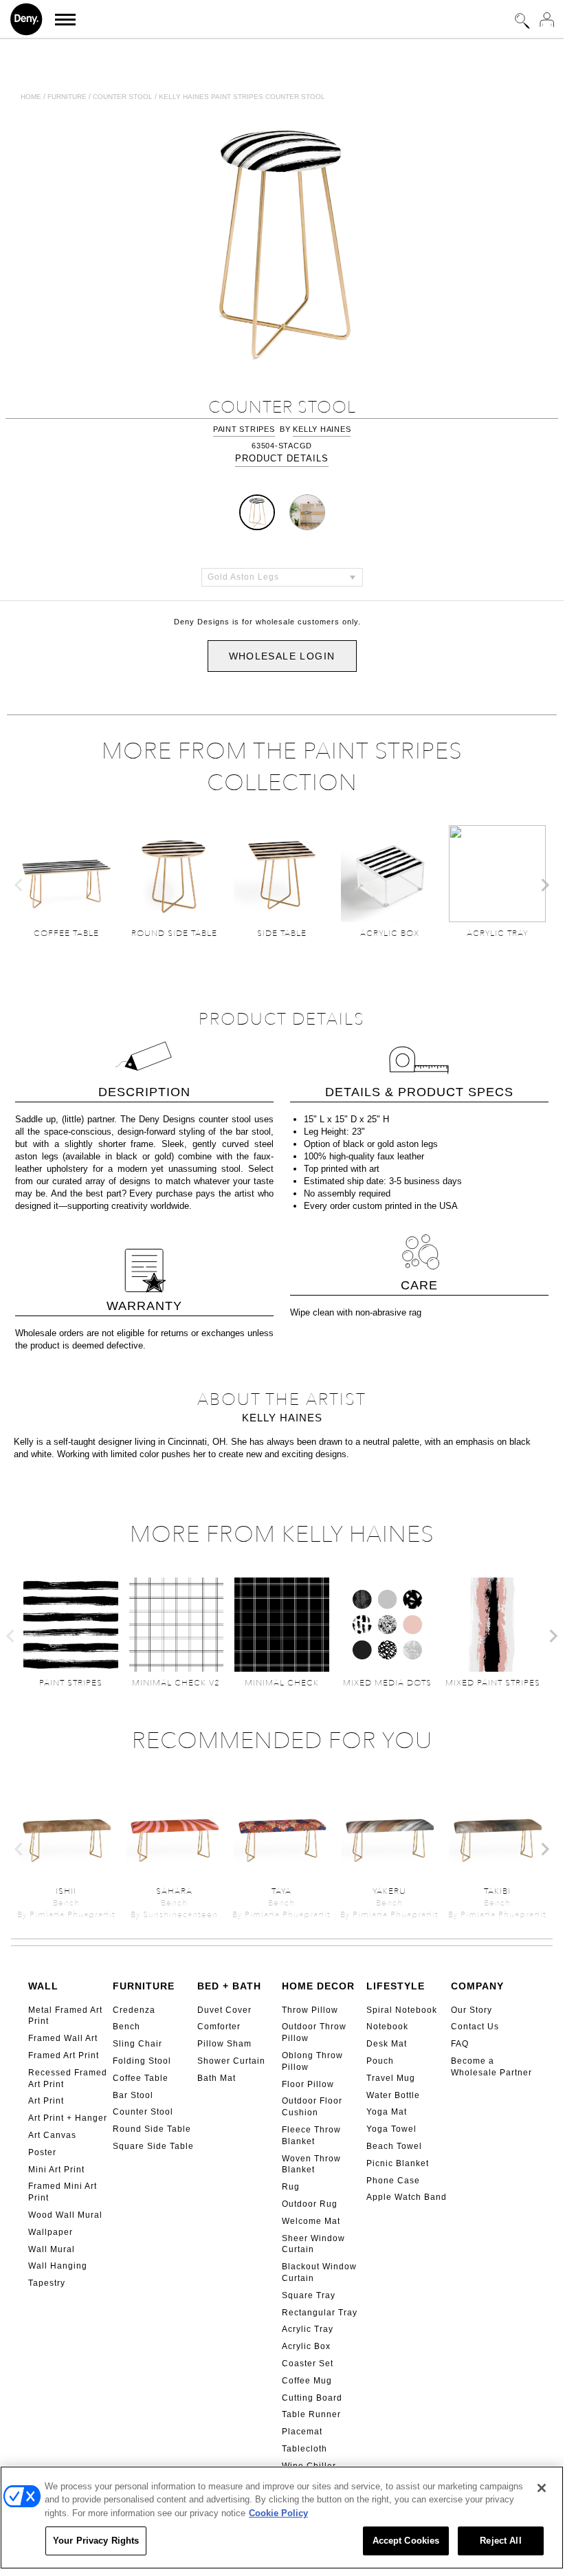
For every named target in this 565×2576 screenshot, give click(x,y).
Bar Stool (133, 2095)
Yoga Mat (387, 2112)
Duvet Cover (224, 2010)
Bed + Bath (229, 1986)
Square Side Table (153, 2146)
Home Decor (318, 1986)
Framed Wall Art (63, 2038)
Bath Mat (217, 2078)
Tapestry (47, 2283)
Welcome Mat (311, 2221)
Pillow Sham (224, 2044)
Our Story (472, 2010)
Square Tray (309, 2295)
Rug (291, 2187)
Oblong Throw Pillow (312, 2061)
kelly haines (322, 429)
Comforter (219, 2027)
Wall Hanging (58, 2266)
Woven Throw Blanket (311, 2164)
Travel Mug (391, 2078)
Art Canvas (52, 2135)
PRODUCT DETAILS (282, 458)
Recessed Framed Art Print (68, 2078)
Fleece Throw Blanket (311, 2136)
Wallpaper (51, 2232)
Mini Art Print (56, 2170)
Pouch (380, 2061)
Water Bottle (393, 2095)
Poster (42, 2152)
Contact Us (475, 2027)
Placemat (302, 2432)
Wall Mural (52, 2249)
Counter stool (123, 97)
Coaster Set (308, 2364)
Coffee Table (141, 2078)
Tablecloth (304, 2449)
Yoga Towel (391, 2129)
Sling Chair (137, 2044)
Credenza (134, 2010)
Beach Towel (394, 2146)
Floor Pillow (308, 2084)
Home (31, 97)
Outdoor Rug (310, 2204)
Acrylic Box (306, 2346)
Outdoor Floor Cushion (312, 2107)
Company (477, 1986)
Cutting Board (312, 2398)
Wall (43, 1986)
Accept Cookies (406, 2541)
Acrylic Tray (308, 2329)
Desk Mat (387, 2044)
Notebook (387, 2027)
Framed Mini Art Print (63, 2192)
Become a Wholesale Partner (491, 2067)
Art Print (46, 2101)
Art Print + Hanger (68, 2118)
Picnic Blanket (398, 2163)
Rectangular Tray (320, 2313)
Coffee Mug (307, 2381)
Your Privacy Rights (96, 2541)
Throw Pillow (310, 2010)
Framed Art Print (64, 2055)
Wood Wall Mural (65, 2215)
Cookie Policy (278, 2513)
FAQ (460, 2044)
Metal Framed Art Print (65, 2016)
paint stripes (244, 429)
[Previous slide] (19, 885)
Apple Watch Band (407, 2197)
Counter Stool (143, 2112)
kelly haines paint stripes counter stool (242, 97)
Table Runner (311, 2414)
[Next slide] (544, 885)
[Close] (542, 2488)
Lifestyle (396, 1986)
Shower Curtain (231, 2061)
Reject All (500, 2541)
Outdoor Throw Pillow (314, 2032)
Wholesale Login (282, 656)
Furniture (67, 97)
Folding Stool (142, 2061)
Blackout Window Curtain (319, 2272)
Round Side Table (152, 2129)
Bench (126, 2027)
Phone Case (393, 2181)
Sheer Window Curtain (313, 2244)
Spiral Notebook (402, 2010)
